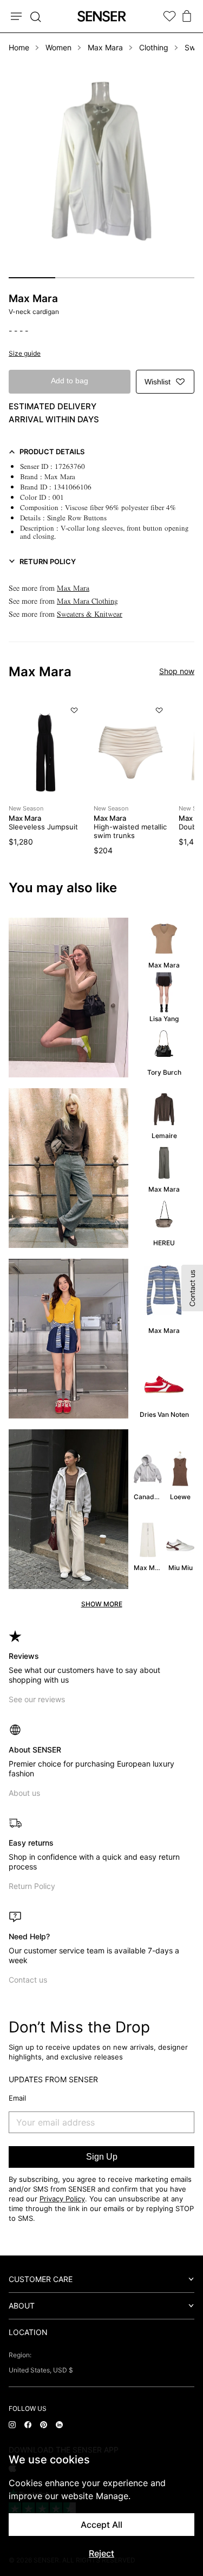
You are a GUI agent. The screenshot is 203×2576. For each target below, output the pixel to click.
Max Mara (105, 47)
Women (58, 47)
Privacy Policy (62, 2199)
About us (24, 1793)
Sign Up (102, 2157)
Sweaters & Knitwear (90, 614)
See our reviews (37, 1699)
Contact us (28, 1980)
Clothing (154, 47)
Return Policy (32, 1886)
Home (19, 47)
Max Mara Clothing (87, 601)
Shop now (177, 671)
